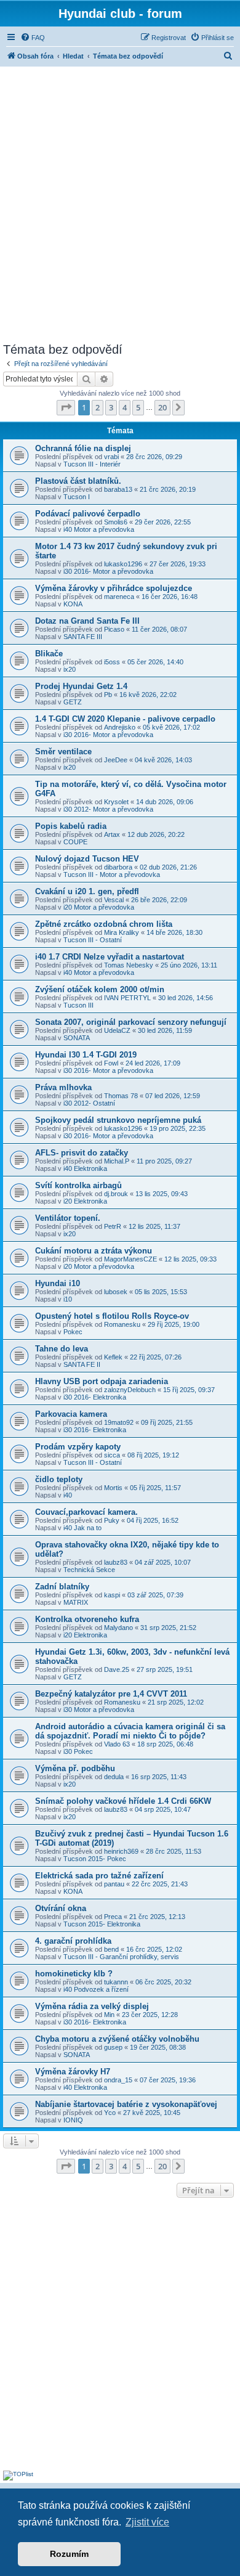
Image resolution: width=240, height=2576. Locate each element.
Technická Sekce (89, 1570)
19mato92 (119, 1422)
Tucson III (78, 1005)
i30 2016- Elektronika (95, 1397)
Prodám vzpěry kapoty (78, 1447)
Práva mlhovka (63, 1087)
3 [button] (111, 407)
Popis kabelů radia (71, 826)
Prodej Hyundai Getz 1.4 (81, 686)
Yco (110, 2113)
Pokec (73, 1332)
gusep (113, 2047)
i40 (68, 1495)
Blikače (49, 654)
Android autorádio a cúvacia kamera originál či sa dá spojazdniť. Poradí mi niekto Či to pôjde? (130, 1731)
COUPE (75, 842)
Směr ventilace (63, 752)
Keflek (113, 1357)
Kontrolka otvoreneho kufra (87, 1619)
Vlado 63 (117, 1744)
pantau (114, 1884)
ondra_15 (118, 2080)
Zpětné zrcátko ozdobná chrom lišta (104, 924)
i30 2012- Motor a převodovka (108, 809)
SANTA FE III (83, 637)
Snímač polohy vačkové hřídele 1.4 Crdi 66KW (123, 1801)
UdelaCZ (117, 1030)
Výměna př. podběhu (75, 1768)
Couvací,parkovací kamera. (86, 1512)
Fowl (111, 1063)
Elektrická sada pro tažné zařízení (99, 1876)
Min (109, 2015)
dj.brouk (116, 1194)
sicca (112, 1455)
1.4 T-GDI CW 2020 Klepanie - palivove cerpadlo (125, 719)
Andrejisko (120, 727)
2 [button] (98, 407)
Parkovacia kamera (71, 1414)
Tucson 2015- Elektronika (102, 1924)
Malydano (118, 1628)
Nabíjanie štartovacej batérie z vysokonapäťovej (126, 2104)
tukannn (116, 1982)
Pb (108, 695)
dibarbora (118, 867)
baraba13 (118, 489)
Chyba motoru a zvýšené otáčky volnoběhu (117, 2039)
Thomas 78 (121, 1096)
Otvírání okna (61, 1908)
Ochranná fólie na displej (83, 448)
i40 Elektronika (85, 1168)
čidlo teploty (59, 1479)
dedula (114, 1777)
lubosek (116, 1292)
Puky (112, 1520)
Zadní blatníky (62, 1587)
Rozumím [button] (69, 2554)
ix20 (70, 669)
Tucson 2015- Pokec (95, 1859)
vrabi (111, 457)
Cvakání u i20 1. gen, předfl (87, 891)
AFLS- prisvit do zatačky (82, 1153)
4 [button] (125, 407)
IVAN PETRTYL (127, 998)
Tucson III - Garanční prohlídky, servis (121, 1957)
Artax (112, 834)
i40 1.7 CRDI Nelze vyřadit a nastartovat (110, 957)
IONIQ (73, 2120)
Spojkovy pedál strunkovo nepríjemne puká (118, 1120)
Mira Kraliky (122, 932)
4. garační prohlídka (73, 1941)
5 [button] (138, 407)
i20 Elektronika (85, 1201)
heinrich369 (121, 1851)
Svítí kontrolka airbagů (78, 1185)
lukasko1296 (123, 564)
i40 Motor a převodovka (99, 529)
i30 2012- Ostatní (89, 1103)
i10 (68, 1299)
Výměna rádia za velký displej (92, 2006)
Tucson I (77, 497)
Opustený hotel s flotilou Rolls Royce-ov (112, 1316)
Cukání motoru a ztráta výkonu (94, 1251)
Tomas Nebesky (129, 965)
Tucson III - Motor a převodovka (112, 874)
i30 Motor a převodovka (99, 1710)
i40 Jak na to (82, 1528)
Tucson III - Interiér (92, 464)
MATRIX (76, 1602)
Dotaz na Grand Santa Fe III (87, 621)
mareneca (119, 597)
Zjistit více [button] (147, 2522)
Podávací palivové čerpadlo (88, 514)
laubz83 (116, 1562)
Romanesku (122, 1324)
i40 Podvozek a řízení (96, 1989)
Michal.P (117, 1161)
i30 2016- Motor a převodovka (108, 571)
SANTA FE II (82, 1364)
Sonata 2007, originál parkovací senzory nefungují (131, 1022)
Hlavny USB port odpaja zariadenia (102, 1381)
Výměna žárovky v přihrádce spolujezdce (114, 588)
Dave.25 (117, 1669)
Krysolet (116, 802)
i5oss (112, 662)
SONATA (77, 1038)
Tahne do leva (62, 1349)
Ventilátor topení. (68, 1218)
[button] (66, 407)
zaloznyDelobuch (130, 1390)
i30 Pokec (78, 1751)
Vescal (114, 900)
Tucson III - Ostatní (93, 940)
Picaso (114, 629)
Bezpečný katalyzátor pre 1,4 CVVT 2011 (111, 1694)
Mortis (113, 1488)
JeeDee (116, 760)
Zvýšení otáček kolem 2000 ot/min (100, 989)
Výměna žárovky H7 (73, 2072)
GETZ (73, 702)
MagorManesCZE (130, 1259)
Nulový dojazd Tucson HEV (87, 859)
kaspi (112, 1595)
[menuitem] (33, 38)
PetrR (113, 1226)
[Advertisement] (120, 203)
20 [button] (162, 407)
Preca (113, 1917)
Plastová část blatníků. (78, 481)
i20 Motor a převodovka (99, 907)
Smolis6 (116, 522)
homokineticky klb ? (74, 1974)
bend (111, 1949)
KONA (73, 604)
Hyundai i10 (58, 1283)
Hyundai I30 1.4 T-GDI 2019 (86, 1055)
